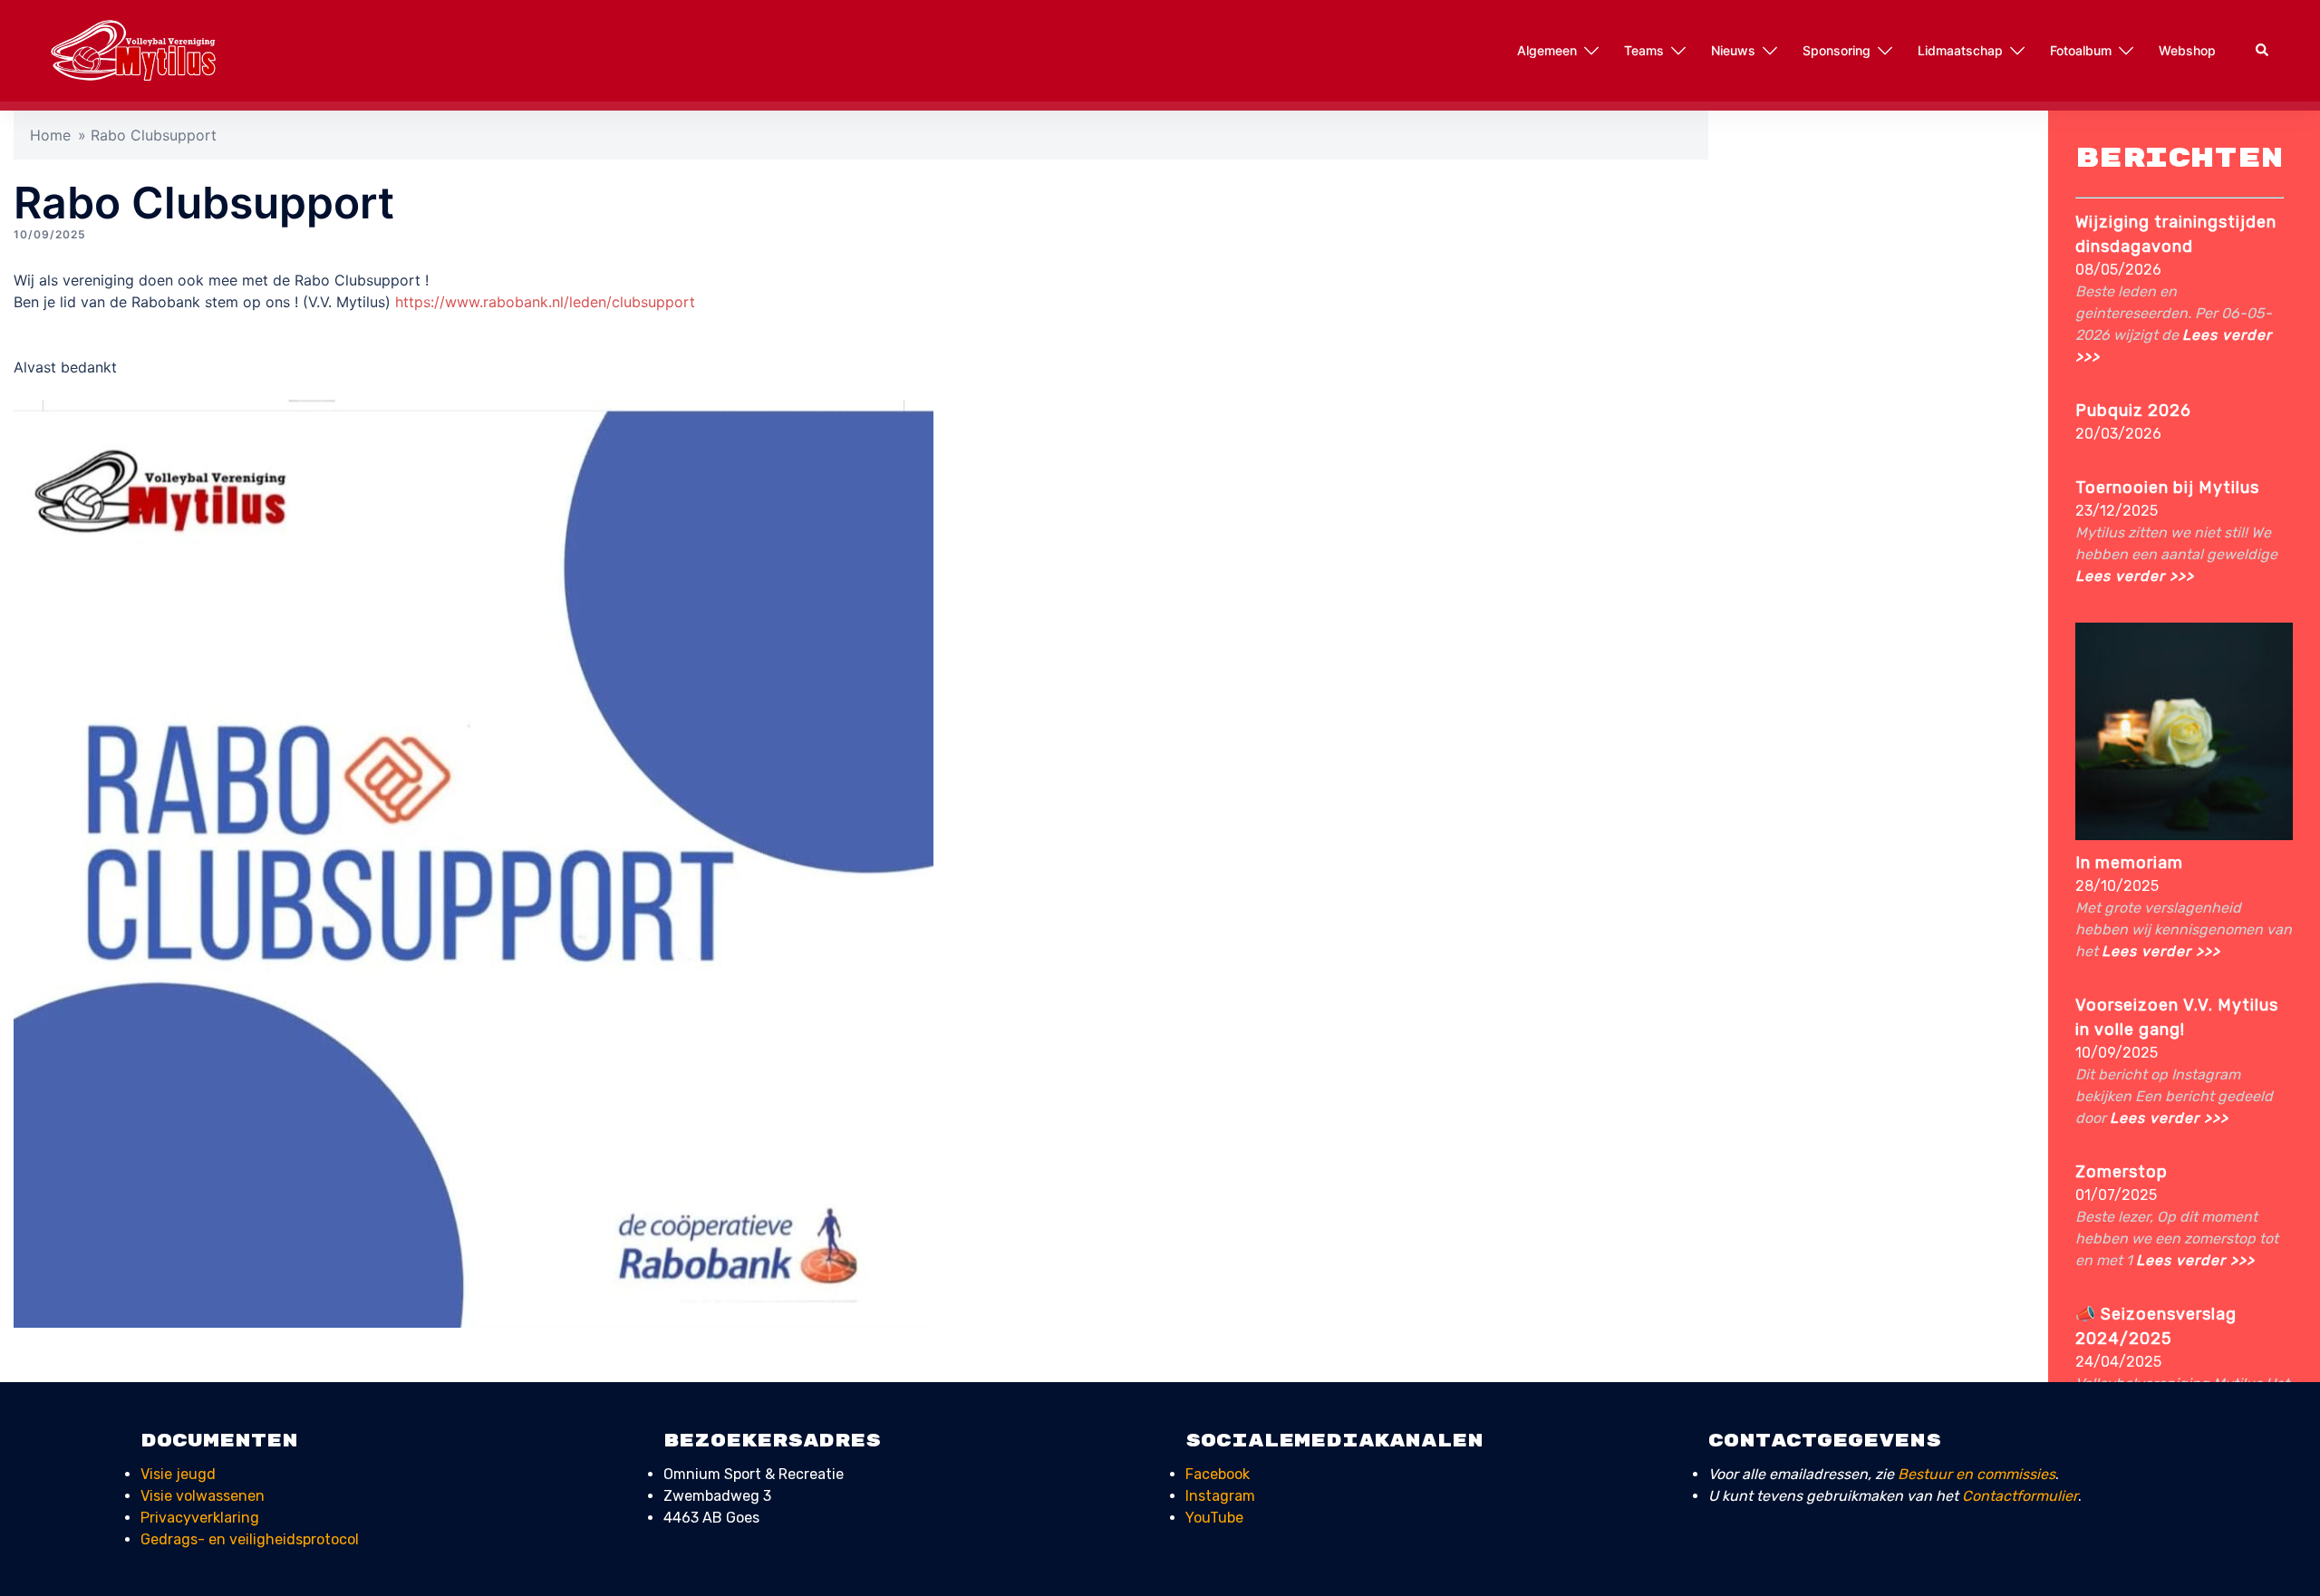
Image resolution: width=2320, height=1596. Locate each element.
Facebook (1218, 1474)
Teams (1644, 50)
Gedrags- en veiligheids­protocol (250, 1539)
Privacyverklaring (200, 1518)
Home (50, 135)
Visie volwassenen (203, 1496)
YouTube (1214, 1518)
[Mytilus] (134, 49)
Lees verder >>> (2135, 576)
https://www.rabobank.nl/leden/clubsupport (545, 302)
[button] (2263, 51)
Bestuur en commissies (1977, 1474)
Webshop (2187, 50)
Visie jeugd (178, 1474)
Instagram (1220, 1496)
